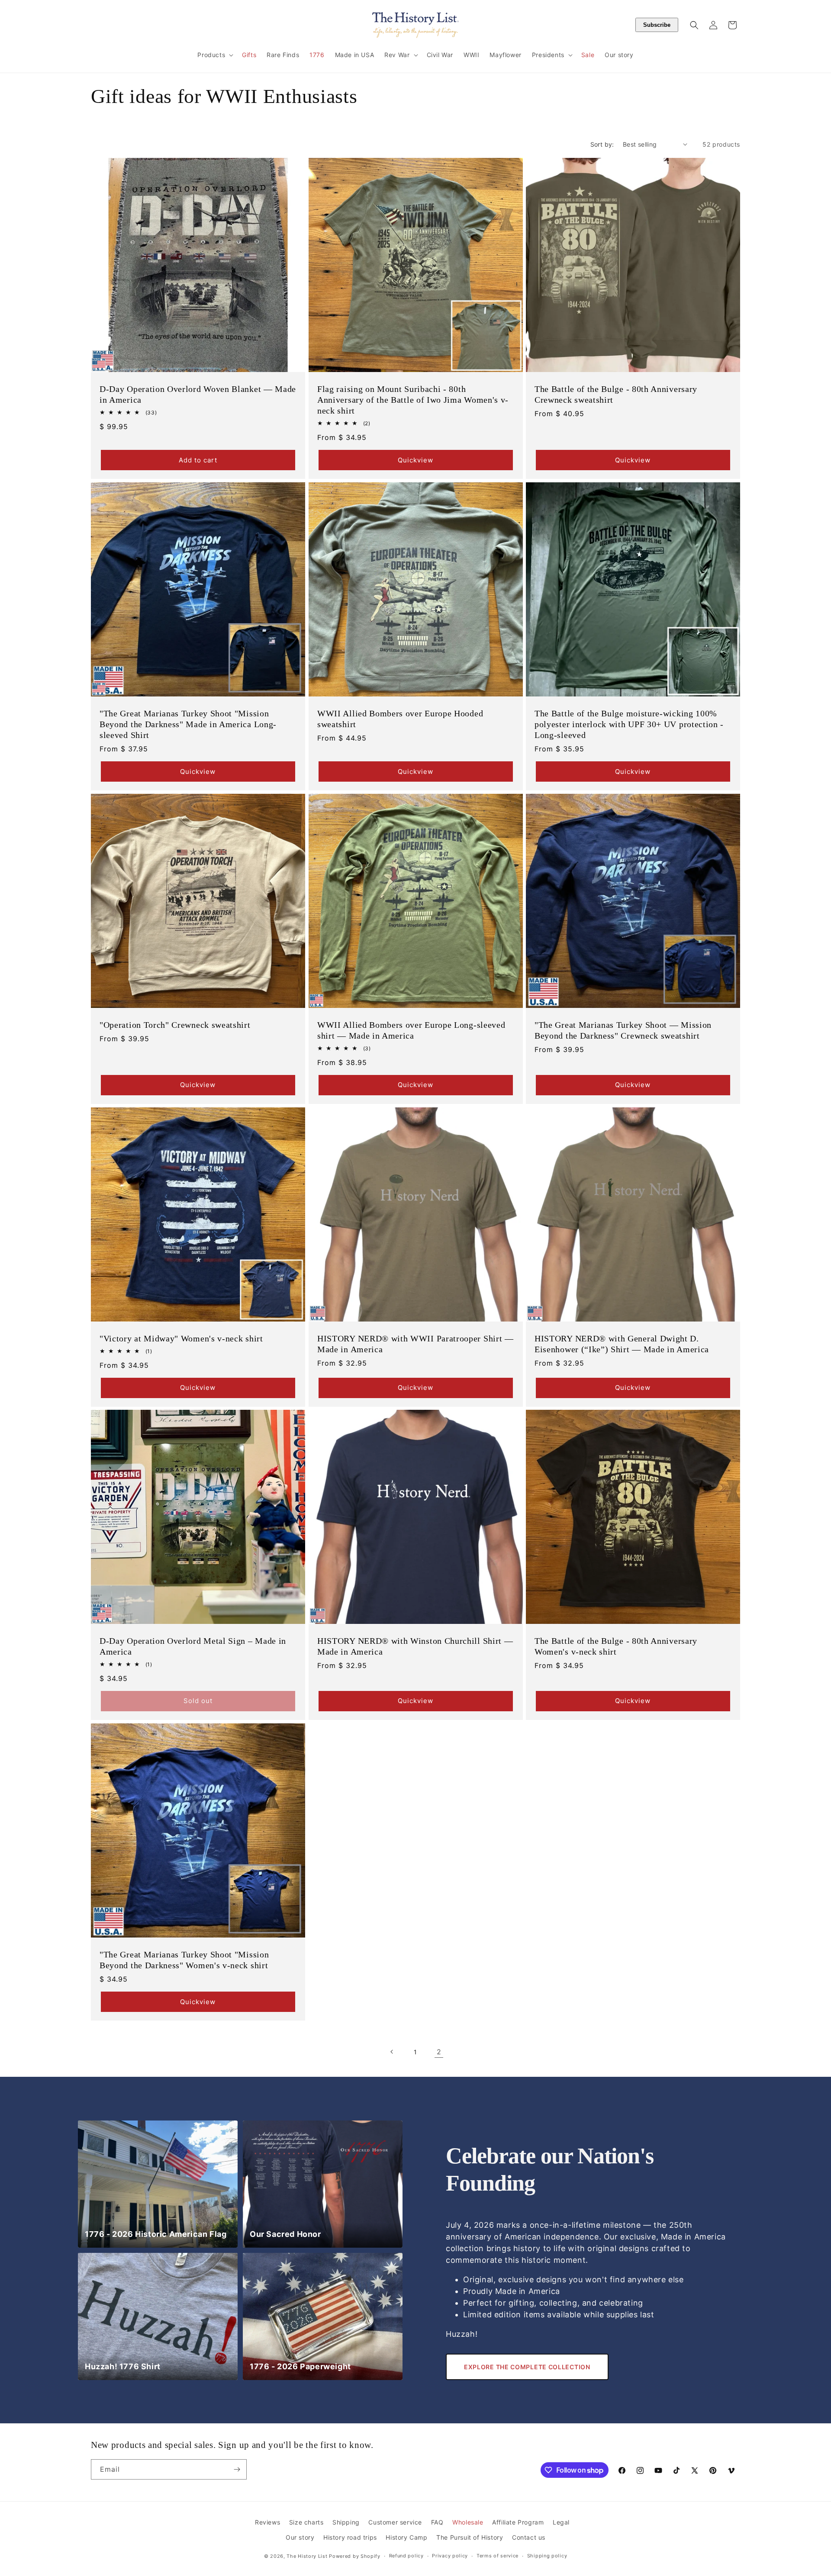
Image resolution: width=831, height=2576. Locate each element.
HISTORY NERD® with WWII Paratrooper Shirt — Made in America (415, 1343)
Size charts (306, 2522)
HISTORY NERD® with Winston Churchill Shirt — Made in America (415, 1646)
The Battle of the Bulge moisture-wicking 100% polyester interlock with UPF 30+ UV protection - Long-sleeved (629, 724)
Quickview (415, 460)
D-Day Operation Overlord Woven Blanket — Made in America (198, 394)
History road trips (350, 2537)
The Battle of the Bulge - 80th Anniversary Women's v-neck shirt (616, 1646)
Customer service (395, 2522)
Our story (300, 2537)
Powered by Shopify (355, 2556)
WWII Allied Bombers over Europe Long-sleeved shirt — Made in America (411, 1030)
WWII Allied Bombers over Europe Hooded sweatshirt (400, 718)
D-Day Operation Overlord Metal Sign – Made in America (193, 1646)
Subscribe (657, 25)
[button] (214, 55)
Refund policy (406, 2556)
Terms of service (498, 2556)
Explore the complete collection (527, 2367)
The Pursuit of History (470, 2537)
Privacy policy (450, 2556)
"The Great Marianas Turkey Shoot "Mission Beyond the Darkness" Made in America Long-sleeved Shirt (188, 724)
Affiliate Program (518, 2522)
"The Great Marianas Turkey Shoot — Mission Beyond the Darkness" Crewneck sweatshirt (623, 1030)
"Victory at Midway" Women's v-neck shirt (181, 1338)
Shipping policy (547, 2556)
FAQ (437, 2522)
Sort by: (602, 144)
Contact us (529, 2537)
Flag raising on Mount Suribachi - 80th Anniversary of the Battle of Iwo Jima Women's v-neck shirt (413, 399)
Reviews (267, 2522)
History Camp (406, 2537)
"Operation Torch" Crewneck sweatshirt (175, 1025)
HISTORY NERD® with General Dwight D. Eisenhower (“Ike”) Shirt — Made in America (622, 1343)
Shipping (346, 2522)
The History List (307, 2556)
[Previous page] (392, 2052)
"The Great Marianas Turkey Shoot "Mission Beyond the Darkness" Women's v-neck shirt (184, 1960)
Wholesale (468, 2522)
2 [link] (439, 2052)
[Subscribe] (237, 2469)
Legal (561, 2522)
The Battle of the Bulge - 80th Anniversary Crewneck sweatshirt (616, 394)
